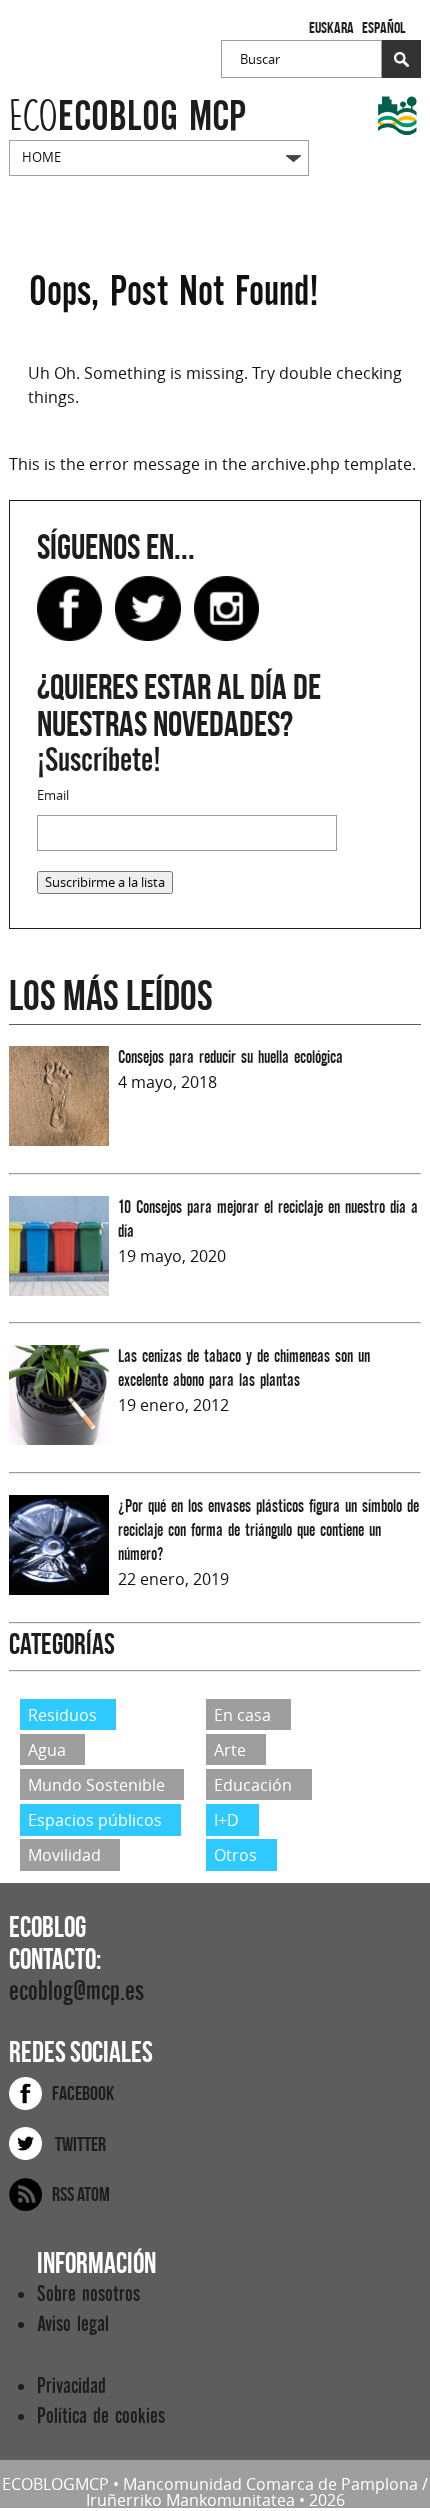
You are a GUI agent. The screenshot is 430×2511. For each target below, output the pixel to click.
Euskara (331, 27)
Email (53, 795)
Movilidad (64, 1855)
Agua (47, 1750)
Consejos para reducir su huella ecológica (230, 1057)
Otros (235, 1855)
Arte (230, 1750)
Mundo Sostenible (96, 1785)
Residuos (62, 1714)
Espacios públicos (95, 1820)
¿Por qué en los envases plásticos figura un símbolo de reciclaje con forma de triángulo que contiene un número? (268, 1530)
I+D (226, 1820)
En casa (242, 1714)
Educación (253, 1785)
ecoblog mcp (127, 116)
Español (383, 27)
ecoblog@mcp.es (76, 1991)
